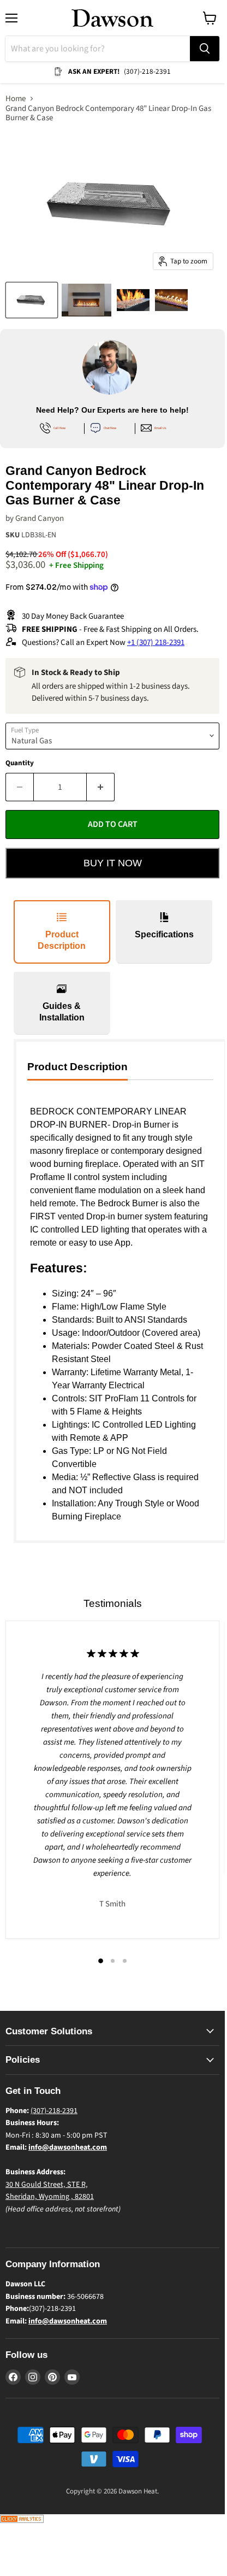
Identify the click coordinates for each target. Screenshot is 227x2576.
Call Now (59, 428)
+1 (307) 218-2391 (156, 642)
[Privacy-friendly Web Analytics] (22, 2521)
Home (16, 99)
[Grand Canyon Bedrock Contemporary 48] (32, 300)
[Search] (205, 49)
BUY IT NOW (113, 863)
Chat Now (110, 428)
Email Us (160, 428)
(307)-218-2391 (54, 2111)
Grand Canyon (40, 518)
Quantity (20, 763)
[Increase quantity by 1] (101, 787)
